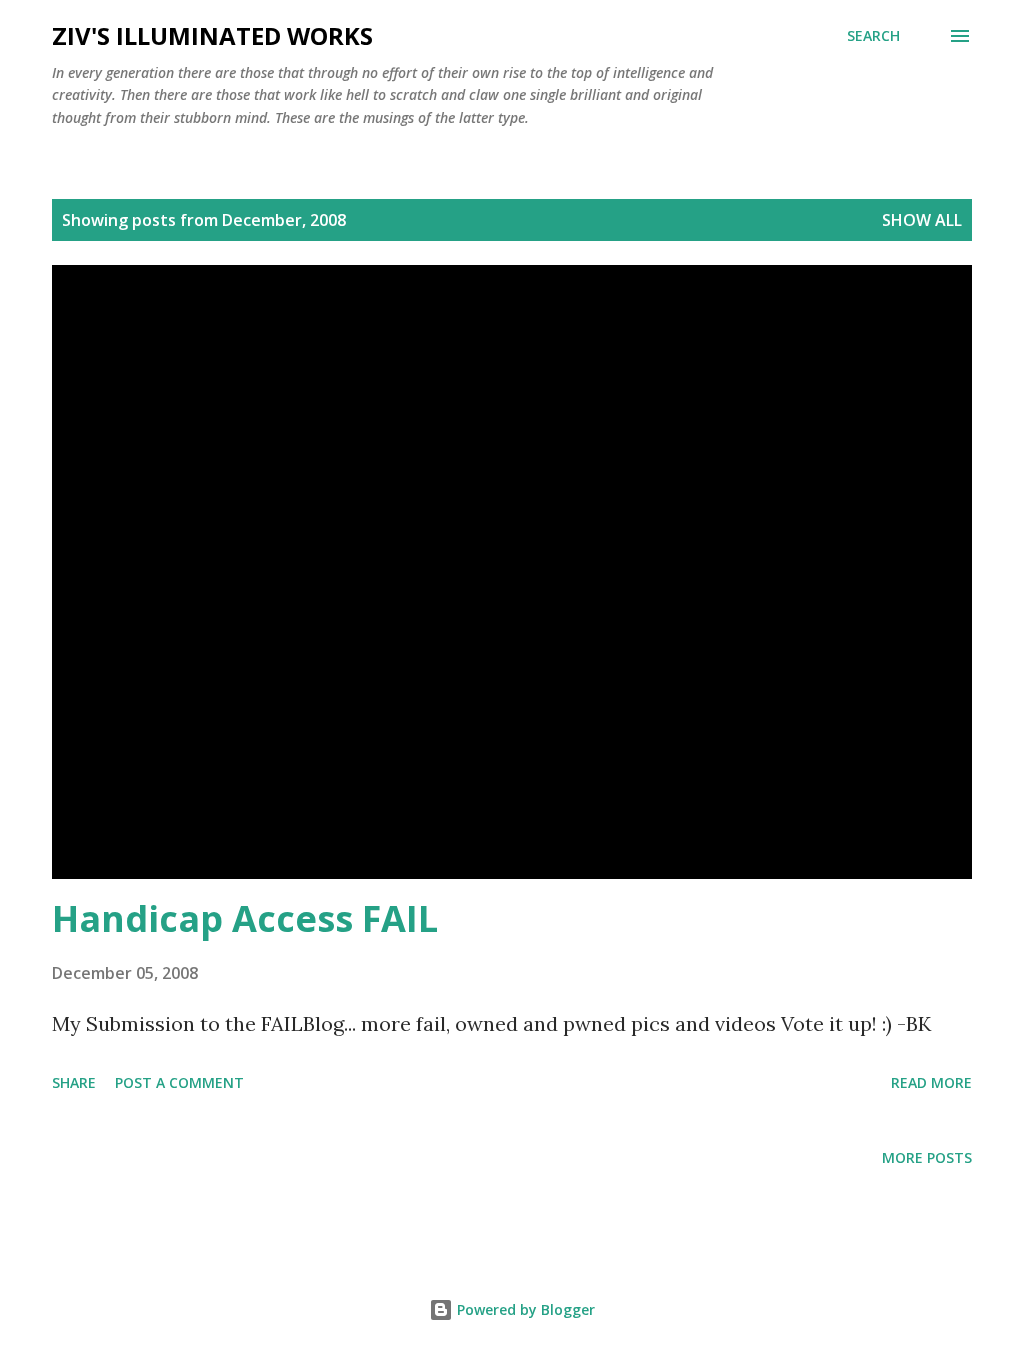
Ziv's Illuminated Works (212, 35)
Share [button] (74, 1082)
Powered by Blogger (524, 1309)
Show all (922, 220)
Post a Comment (179, 1082)
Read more (931, 1082)
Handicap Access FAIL (245, 918)
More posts (927, 1157)
